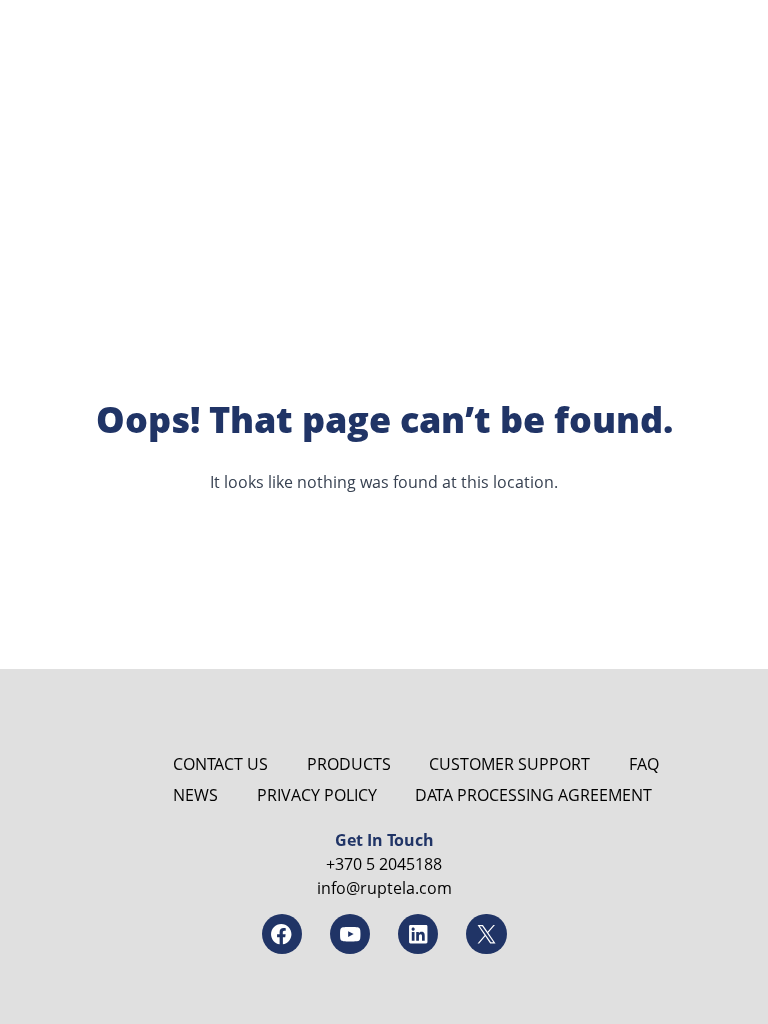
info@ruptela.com (384, 888)
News (195, 795)
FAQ (644, 764)
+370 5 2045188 (384, 864)
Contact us (220, 764)
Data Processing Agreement (533, 795)
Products (349, 764)
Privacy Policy (317, 795)
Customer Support (509, 764)
